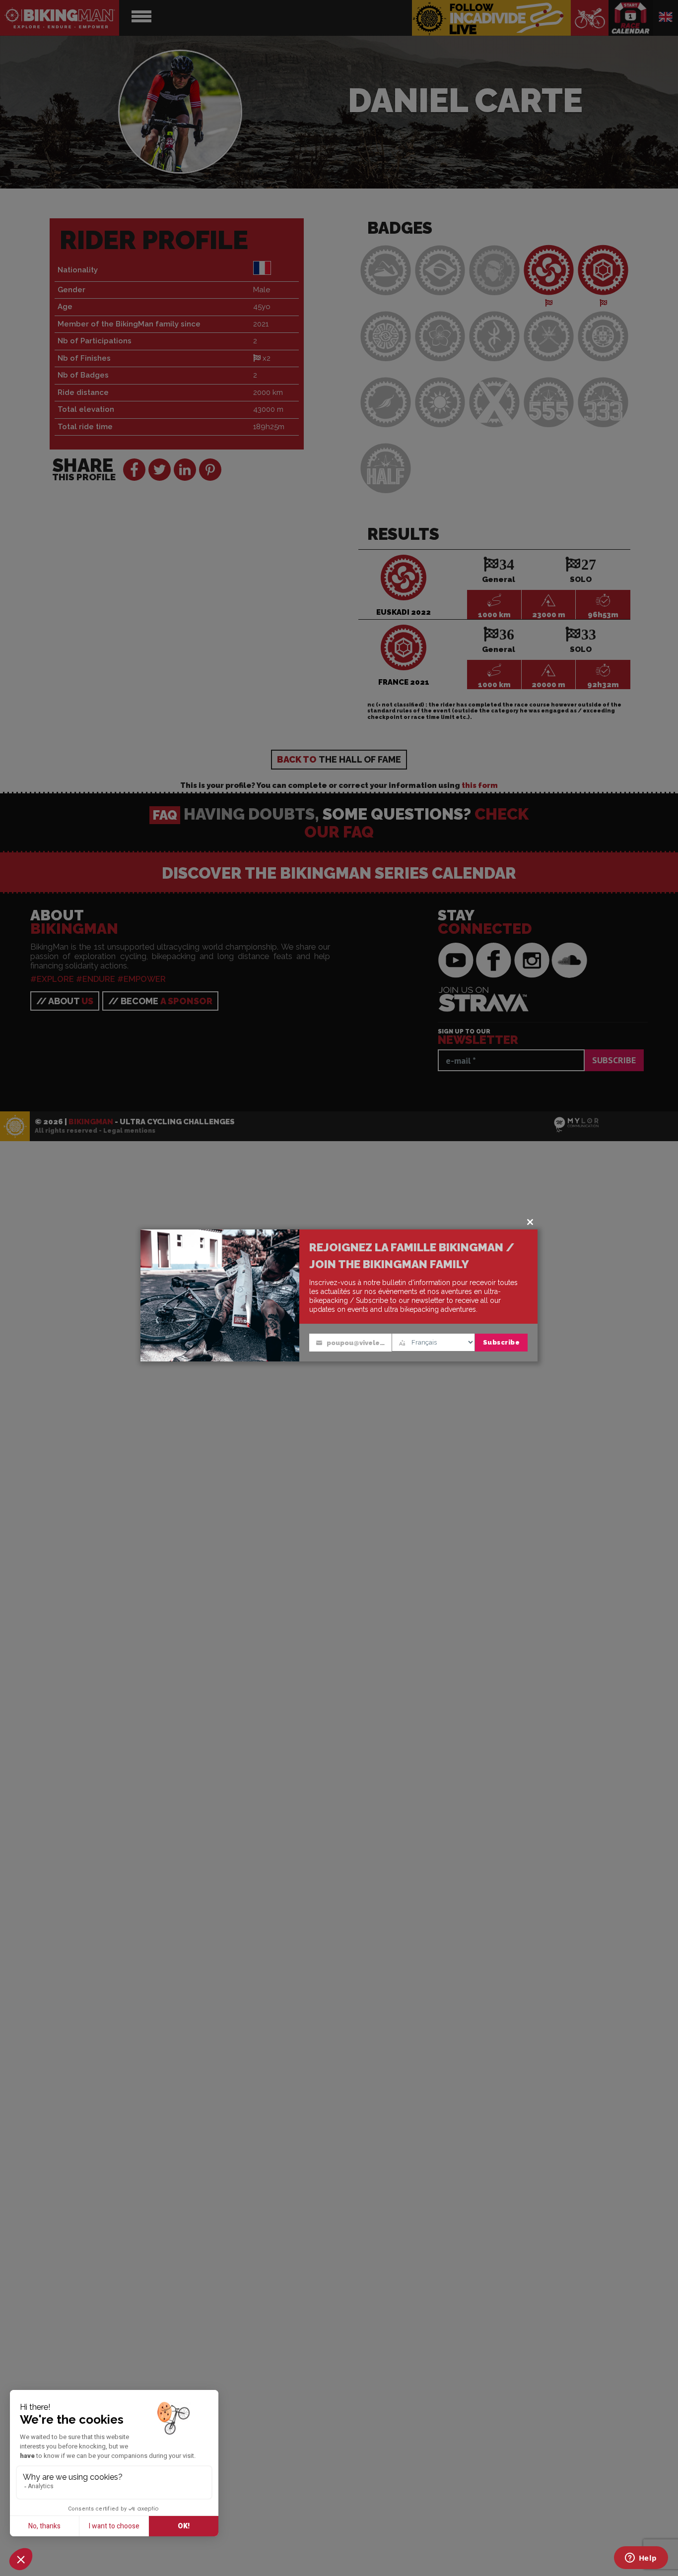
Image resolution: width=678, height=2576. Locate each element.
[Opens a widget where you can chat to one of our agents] (641, 2559)
